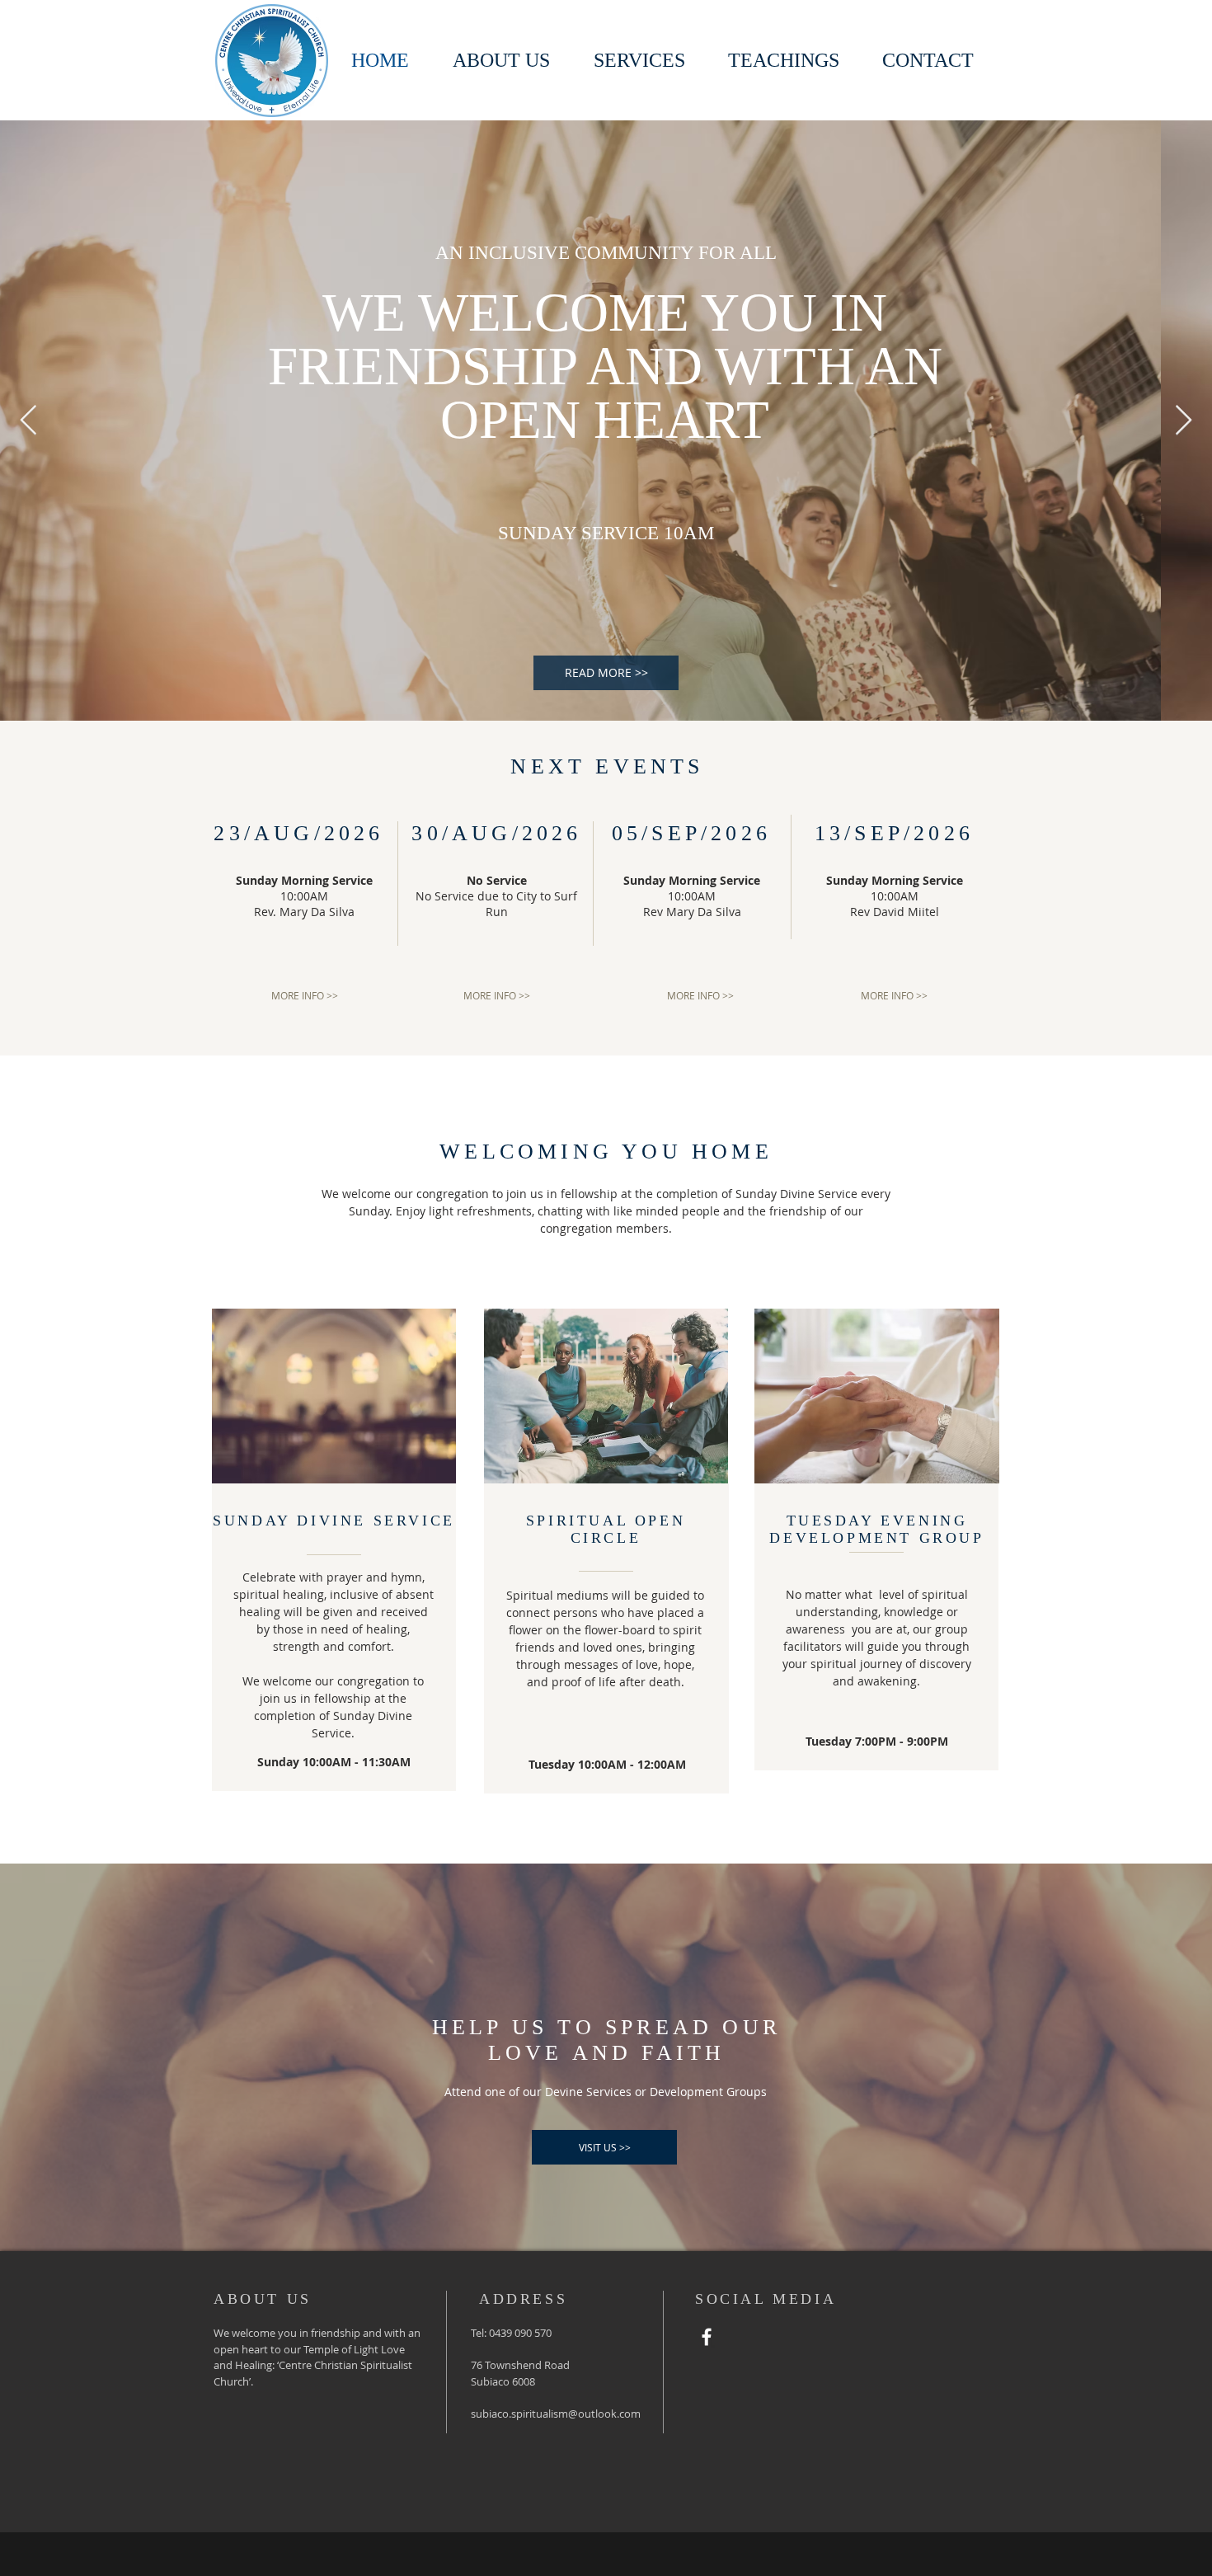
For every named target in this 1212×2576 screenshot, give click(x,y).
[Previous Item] (28, 421)
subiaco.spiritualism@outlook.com (556, 2414)
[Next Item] (1184, 421)
